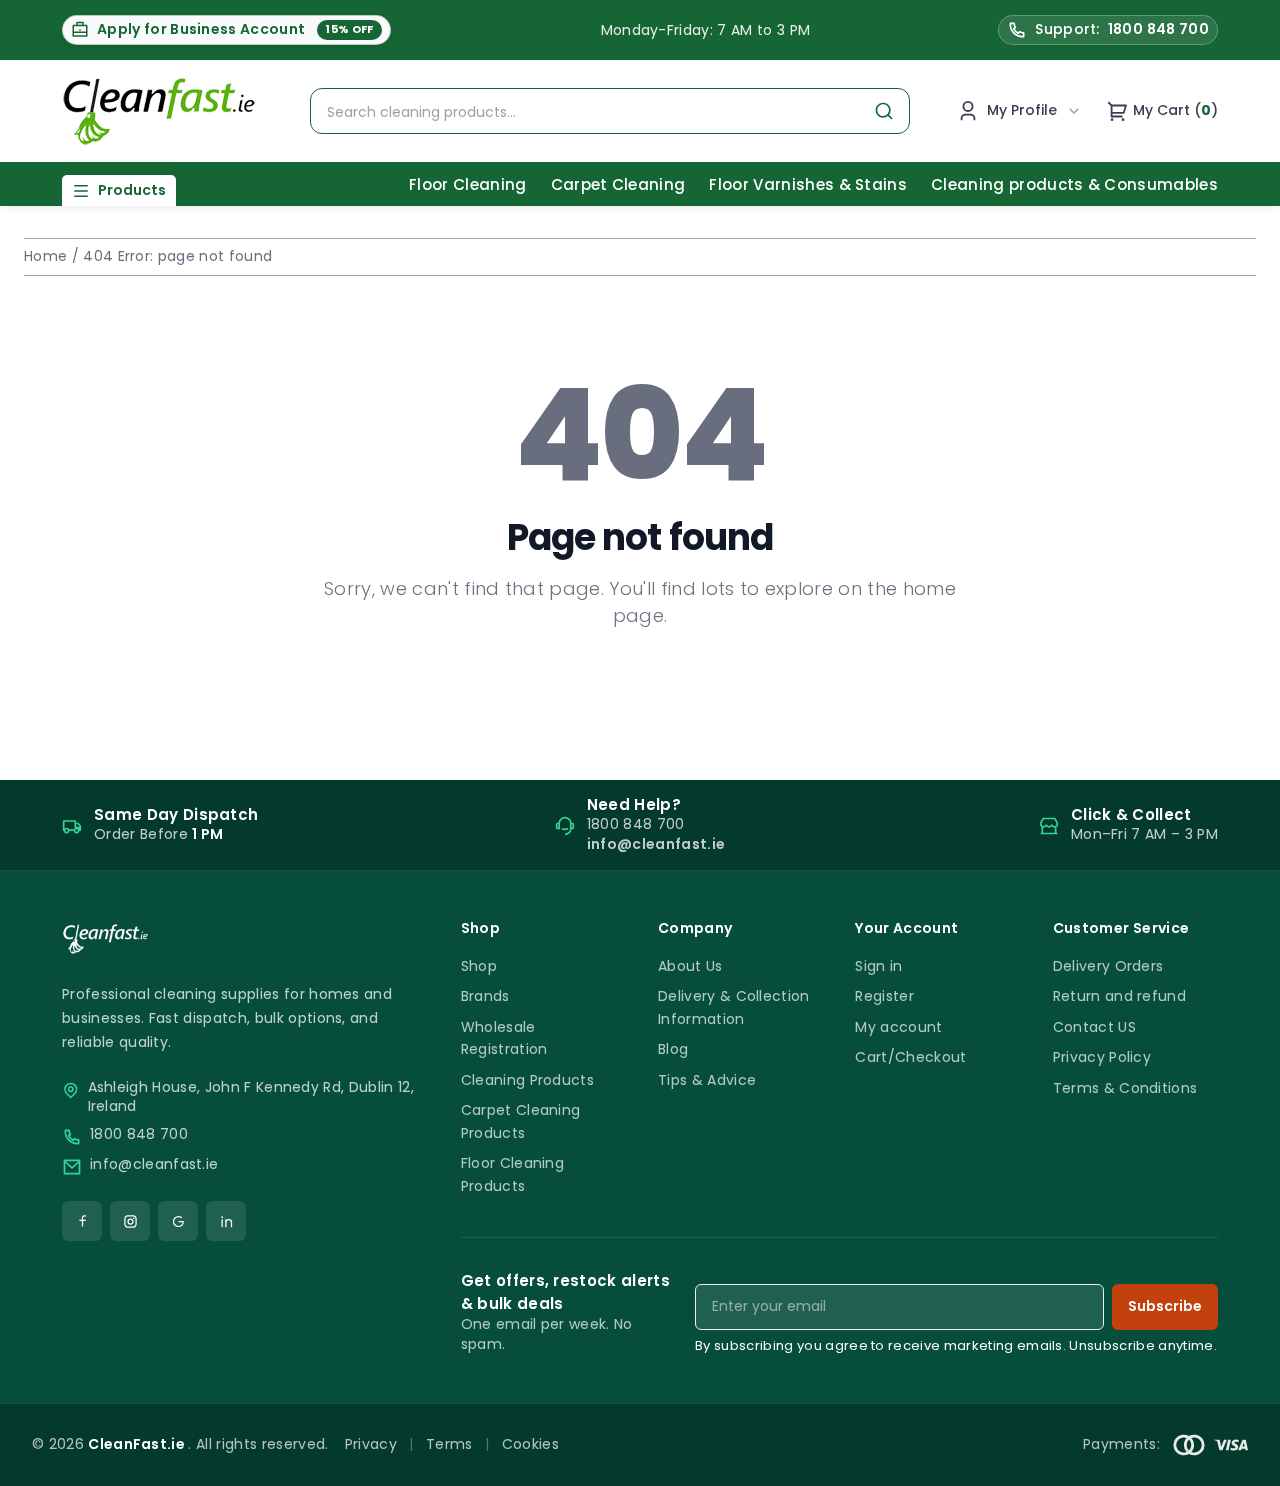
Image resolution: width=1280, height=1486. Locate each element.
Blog (673, 1049)
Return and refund (1119, 996)
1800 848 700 (139, 1134)
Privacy (371, 1444)
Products (132, 190)
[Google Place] (178, 1221)
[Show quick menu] (1239, 1461)
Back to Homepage (639, 680)
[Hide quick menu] (889, 1415)
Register (884, 996)
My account (898, 1027)
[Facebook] (82, 1221)
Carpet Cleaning (618, 184)
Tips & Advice (707, 1080)
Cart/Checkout (910, 1057)
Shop (479, 966)
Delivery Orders (1108, 966)
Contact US (1094, 1027)
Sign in (878, 966)
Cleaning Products (527, 1080)
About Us (690, 966)
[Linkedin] (226, 1221)
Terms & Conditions (1125, 1088)
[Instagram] (130, 1221)
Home (45, 256)
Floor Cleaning (467, 184)
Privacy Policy (1102, 1057)
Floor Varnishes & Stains (808, 184)
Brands (485, 996)
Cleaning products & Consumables (1074, 184)
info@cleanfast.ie (154, 1164)
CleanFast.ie (138, 1444)
